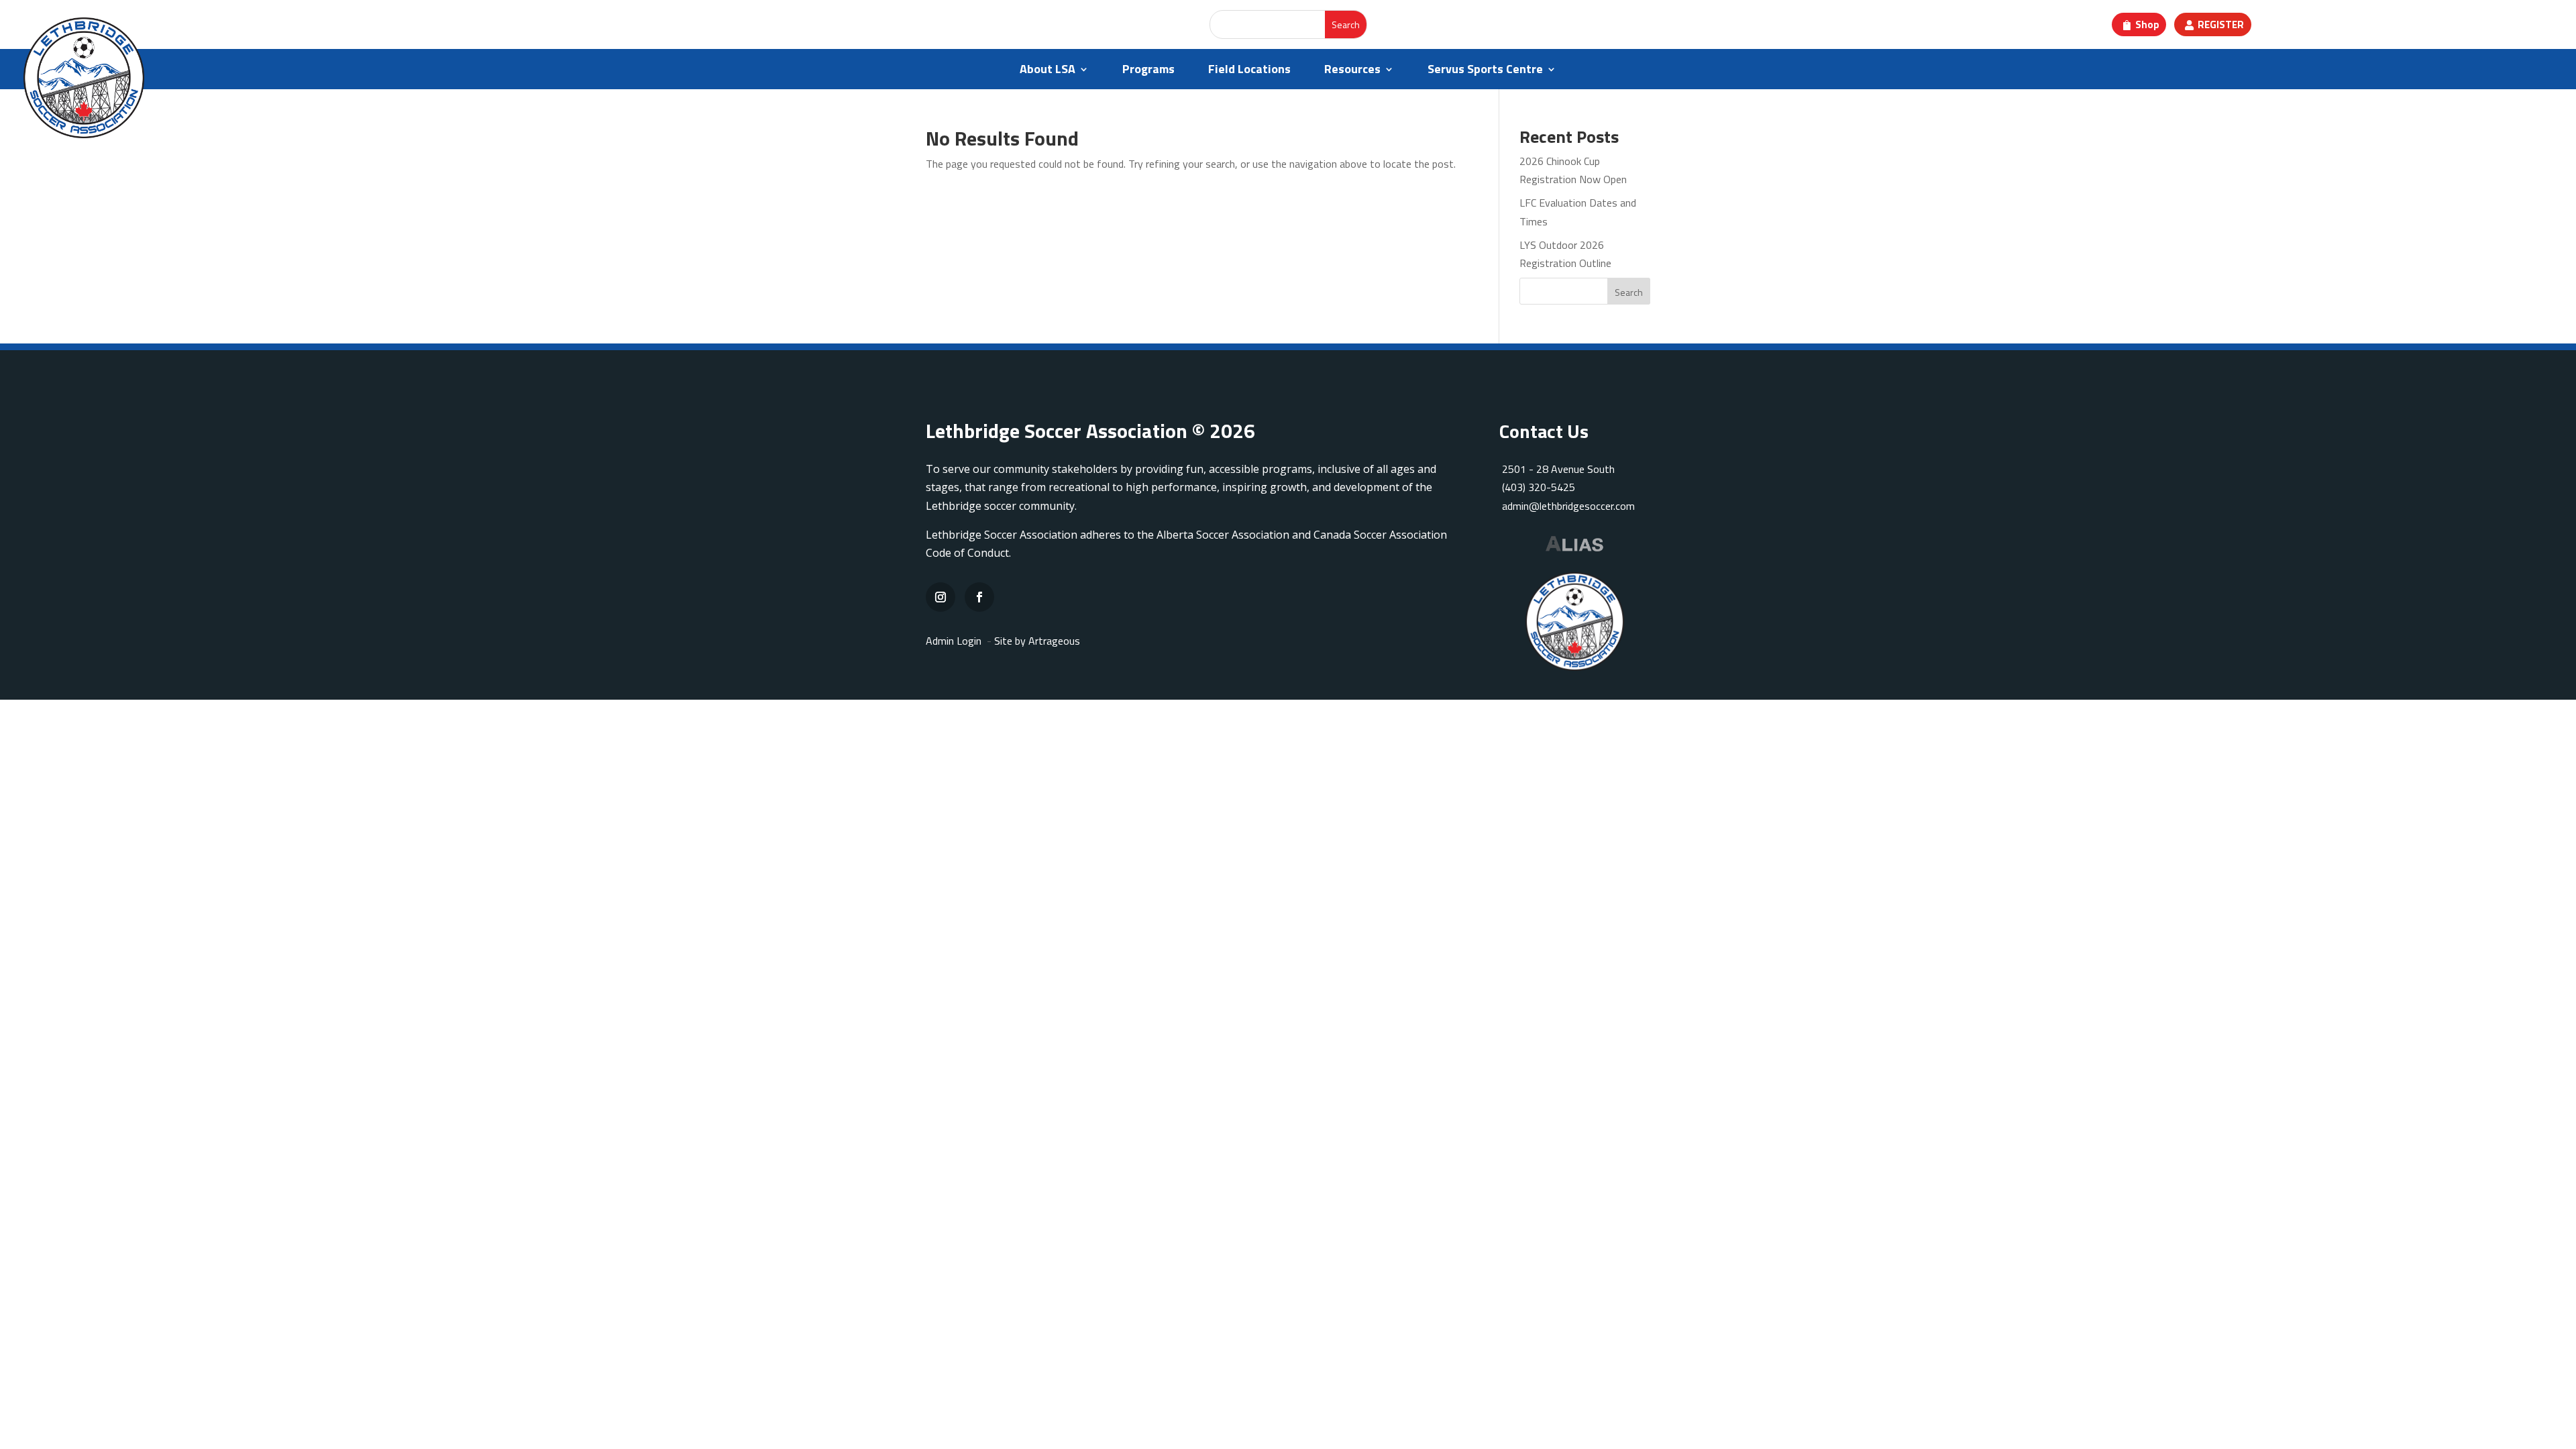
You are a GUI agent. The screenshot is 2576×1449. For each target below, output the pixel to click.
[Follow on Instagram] (941, 597)
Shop (2147, 24)
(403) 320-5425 (1539, 487)
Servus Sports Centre (1485, 71)
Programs (1148, 71)
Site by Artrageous (1037, 641)
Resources (1352, 71)
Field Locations (1249, 71)
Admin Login (954, 641)
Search (1629, 292)
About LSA (1048, 71)
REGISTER (2221, 24)
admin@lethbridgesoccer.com (1568, 506)
